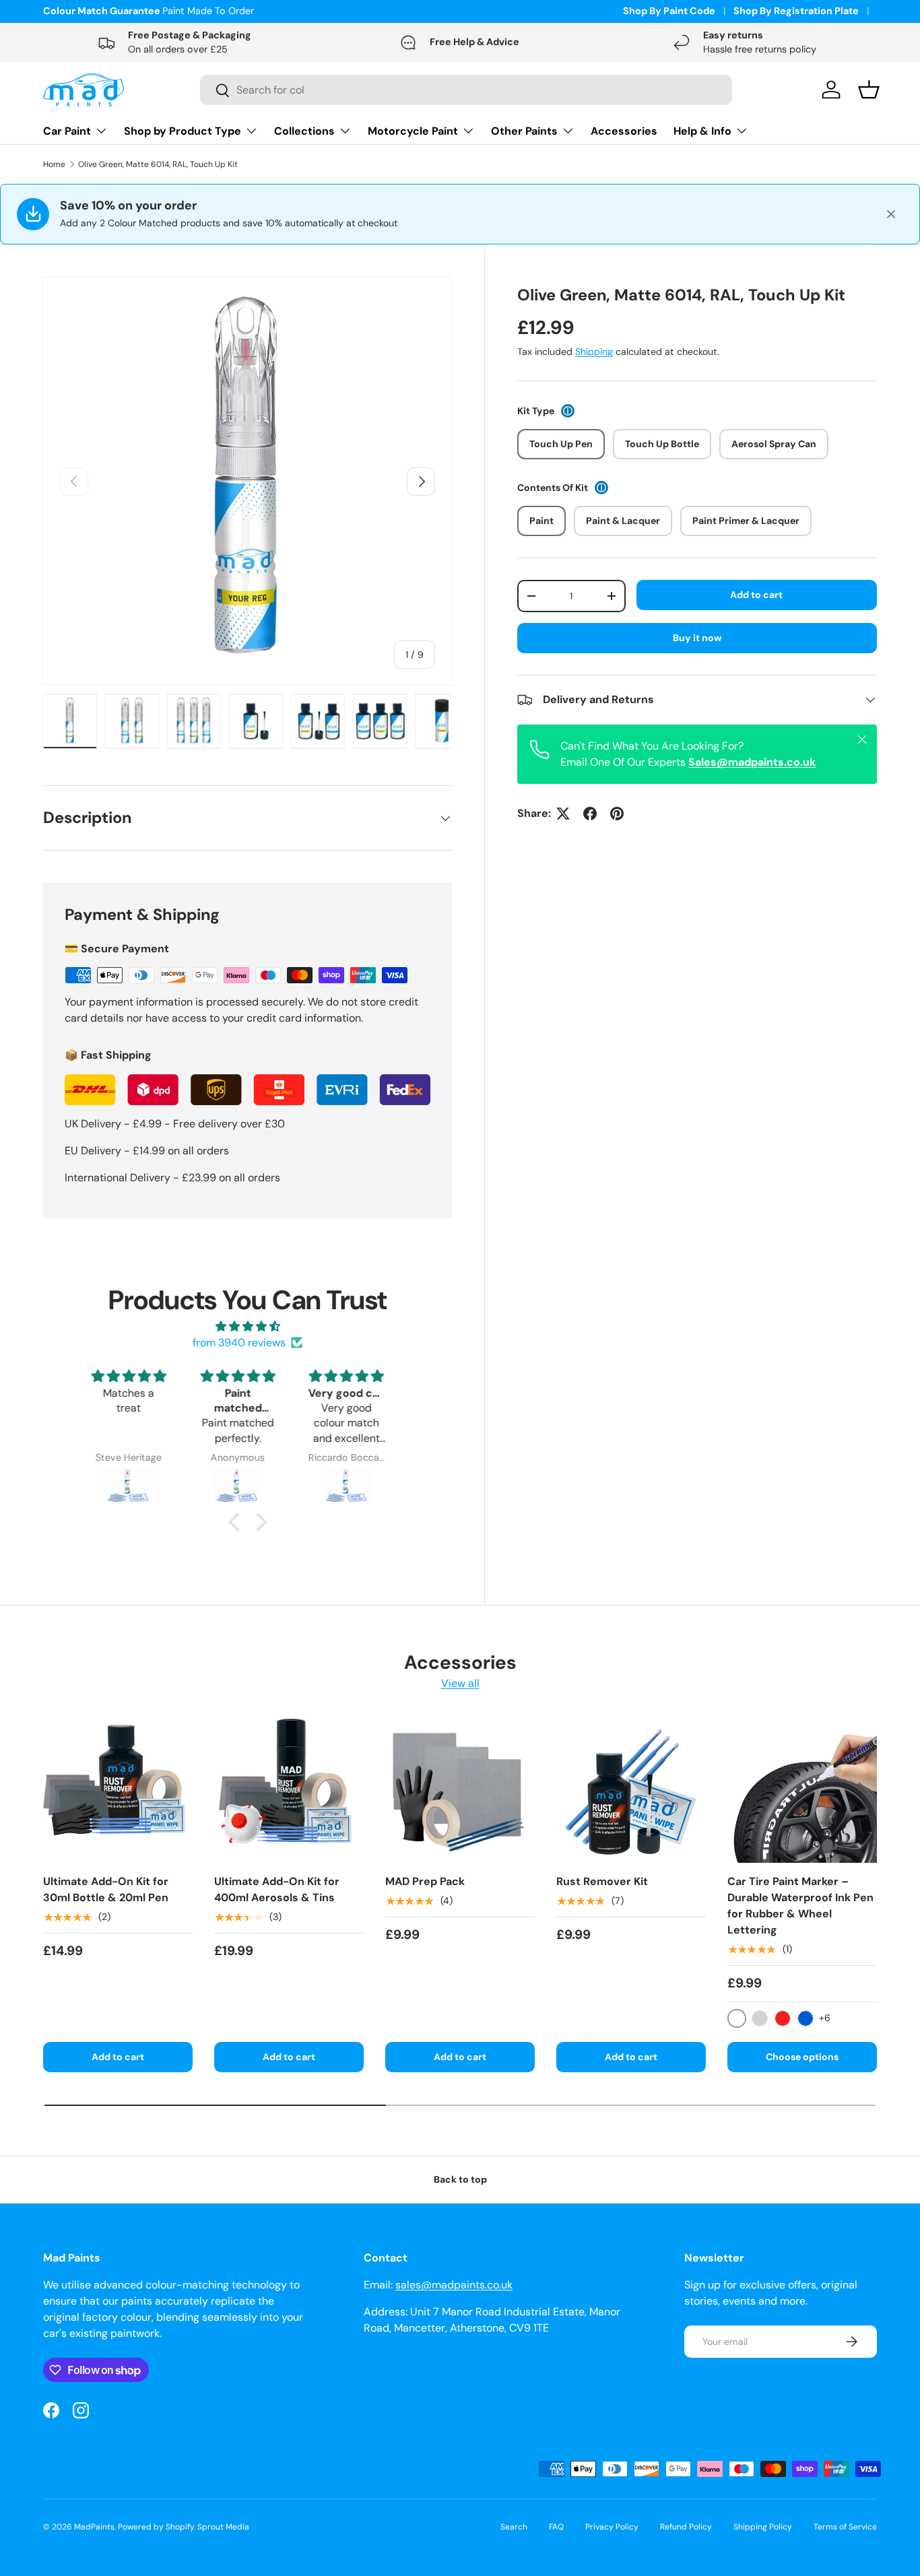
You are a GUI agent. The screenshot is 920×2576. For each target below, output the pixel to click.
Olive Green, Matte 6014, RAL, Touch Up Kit (158, 164)
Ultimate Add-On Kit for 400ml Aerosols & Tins (277, 1889)
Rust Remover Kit (602, 1881)
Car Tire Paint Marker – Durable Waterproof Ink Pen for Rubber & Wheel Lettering (800, 1906)
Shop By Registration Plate (796, 11)
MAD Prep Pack (425, 1881)
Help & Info (702, 131)
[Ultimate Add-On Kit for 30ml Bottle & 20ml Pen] (118, 1788)
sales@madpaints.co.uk (454, 2285)
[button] (237, 1522)
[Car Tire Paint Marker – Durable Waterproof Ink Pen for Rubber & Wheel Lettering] (802, 1788)
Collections (304, 131)
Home (54, 164)
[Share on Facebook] (590, 814)
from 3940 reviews (239, 1343)
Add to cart (756, 595)
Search (514, 2527)
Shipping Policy (763, 2527)
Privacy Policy (612, 2527)
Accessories (624, 131)
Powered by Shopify (156, 2527)
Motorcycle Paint (413, 131)
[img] (248, 1326)
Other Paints (524, 131)
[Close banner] (891, 214)
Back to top (460, 2179)
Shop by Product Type (183, 131)
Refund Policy (686, 2527)
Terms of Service (845, 2527)
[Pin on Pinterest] (617, 814)
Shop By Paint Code (669, 11)
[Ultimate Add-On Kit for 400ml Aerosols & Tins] (289, 1788)
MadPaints (94, 2527)
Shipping (594, 352)
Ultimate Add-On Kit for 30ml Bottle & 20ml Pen (106, 1889)
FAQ (556, 2527)
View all (460, 1683)
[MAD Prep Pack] (460, 1788)
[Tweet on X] (563, 814)
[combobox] (466, 90)
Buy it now (697, 638)
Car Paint (67, 131)
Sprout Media (223, 2527)
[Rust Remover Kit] (631, 1788)
